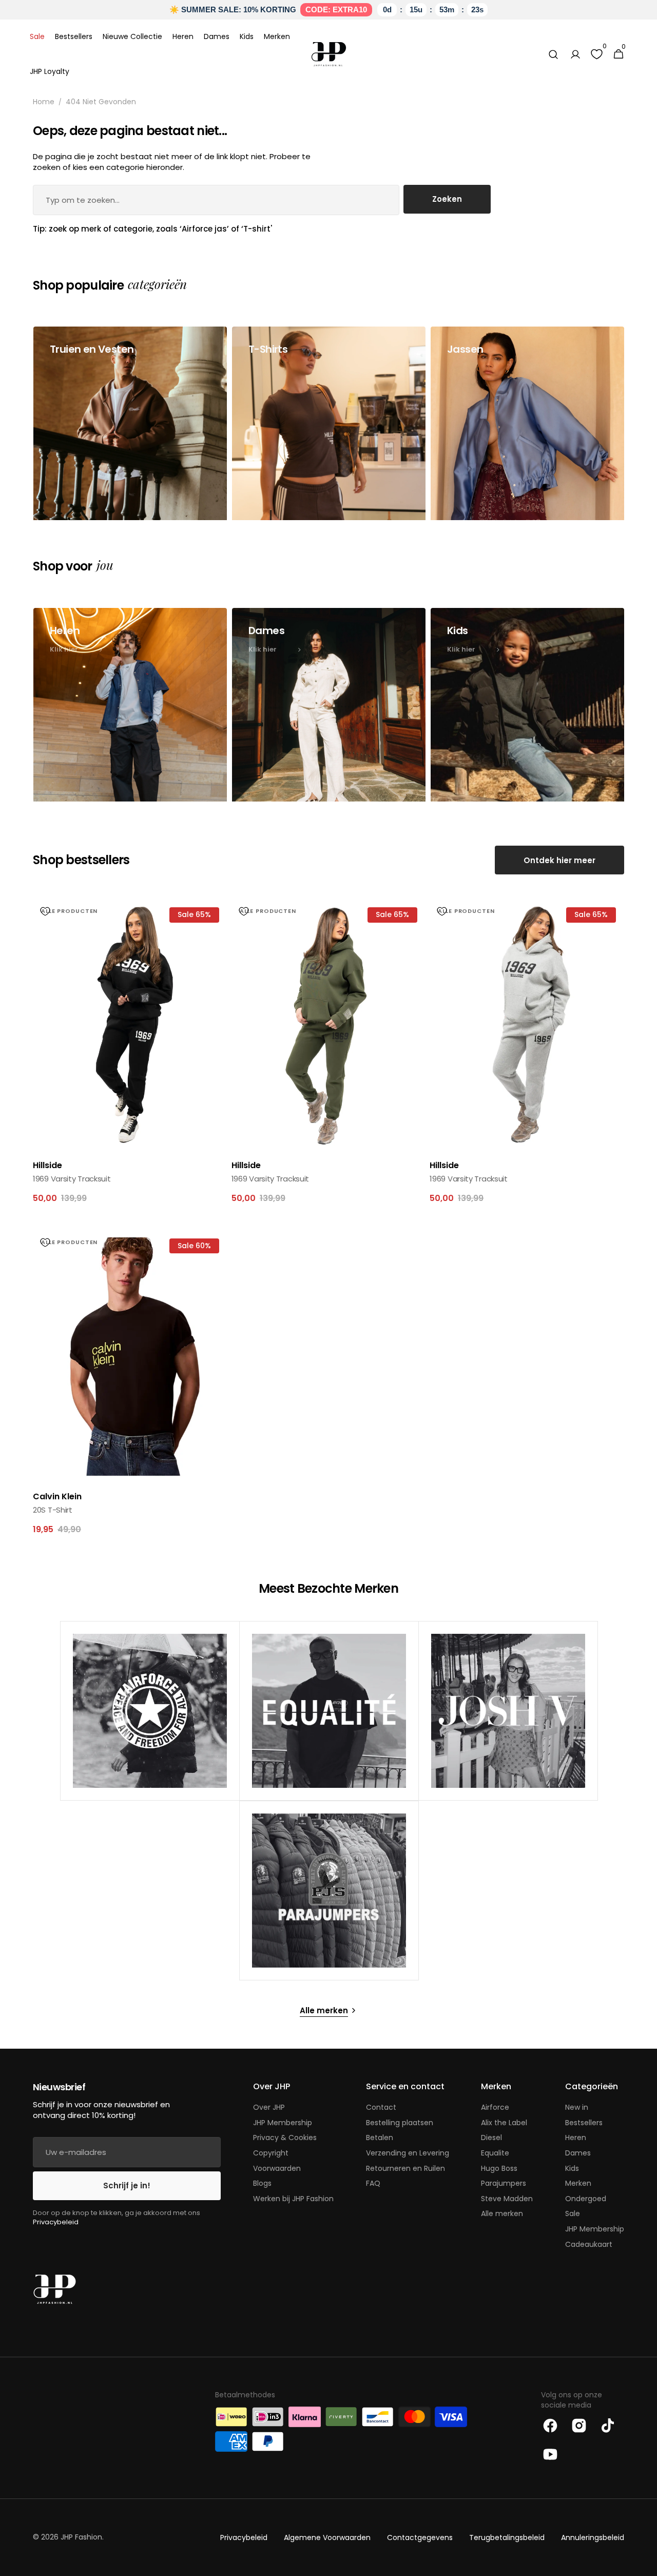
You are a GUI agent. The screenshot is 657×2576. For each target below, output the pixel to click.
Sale (573, 2214)
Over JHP (269, 2107)
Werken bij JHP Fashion (293, 2199)
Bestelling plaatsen (400, 2123)
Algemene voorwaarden (327, 2538)
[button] (553, 54)
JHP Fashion (81, 2537)
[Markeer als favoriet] (45, 911)
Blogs (262, 2183)
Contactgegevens (420, 2538)
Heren (576, 2138)
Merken (578, 2183)
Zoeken (447, 199)
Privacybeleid (56, 2222)
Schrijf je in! (127, 2186)
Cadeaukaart (589, 2244)
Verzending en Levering (408, 2153)
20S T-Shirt (53, 1510)
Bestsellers (584, 2123)
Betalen (380, 2138)
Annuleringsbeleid (593, 2538)
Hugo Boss (499, 2168)
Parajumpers (504, 2183)
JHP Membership (283, 2123)
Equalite (495, 2153)
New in (577, 2107)
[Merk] (150, 1711)
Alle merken (502, 2214)
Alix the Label (504, 2123)
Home (44, 102)
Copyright (271, 2153)
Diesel (491, 2138)
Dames (578, 2153)
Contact (381, 2107)
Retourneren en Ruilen (405, 2168)
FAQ (373, 2183)
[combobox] (216, 200)
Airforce (495, 2107)
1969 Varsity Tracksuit (72, 1179)
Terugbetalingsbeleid (507, 2538)
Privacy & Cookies (285, 2138)
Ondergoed (586, 2199)
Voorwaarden (277, 2168)
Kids (572, 2168)
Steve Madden (507, 2199)
